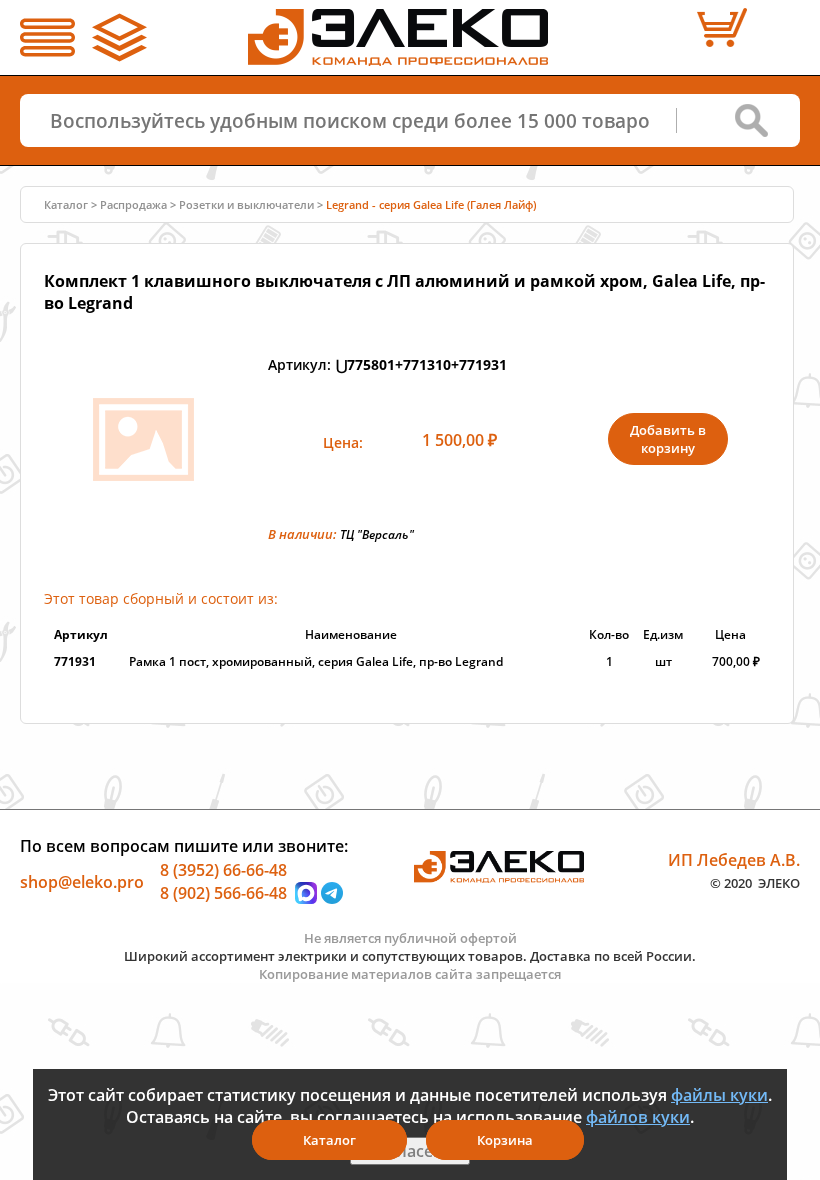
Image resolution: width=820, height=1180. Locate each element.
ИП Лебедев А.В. (734, 859)
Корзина (505, 1140)
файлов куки (638, 1117)
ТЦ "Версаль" (377, 534)
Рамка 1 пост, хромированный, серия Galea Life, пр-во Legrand (316, 661)
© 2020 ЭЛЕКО (755, 883)
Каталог (329, 1140)
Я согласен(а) (410, 1151)
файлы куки (719, 1095)
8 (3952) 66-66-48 (223, 869)
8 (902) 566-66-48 (223, 893)
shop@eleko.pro (82, 881)
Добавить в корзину (668, 439)
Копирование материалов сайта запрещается (410, 974)
